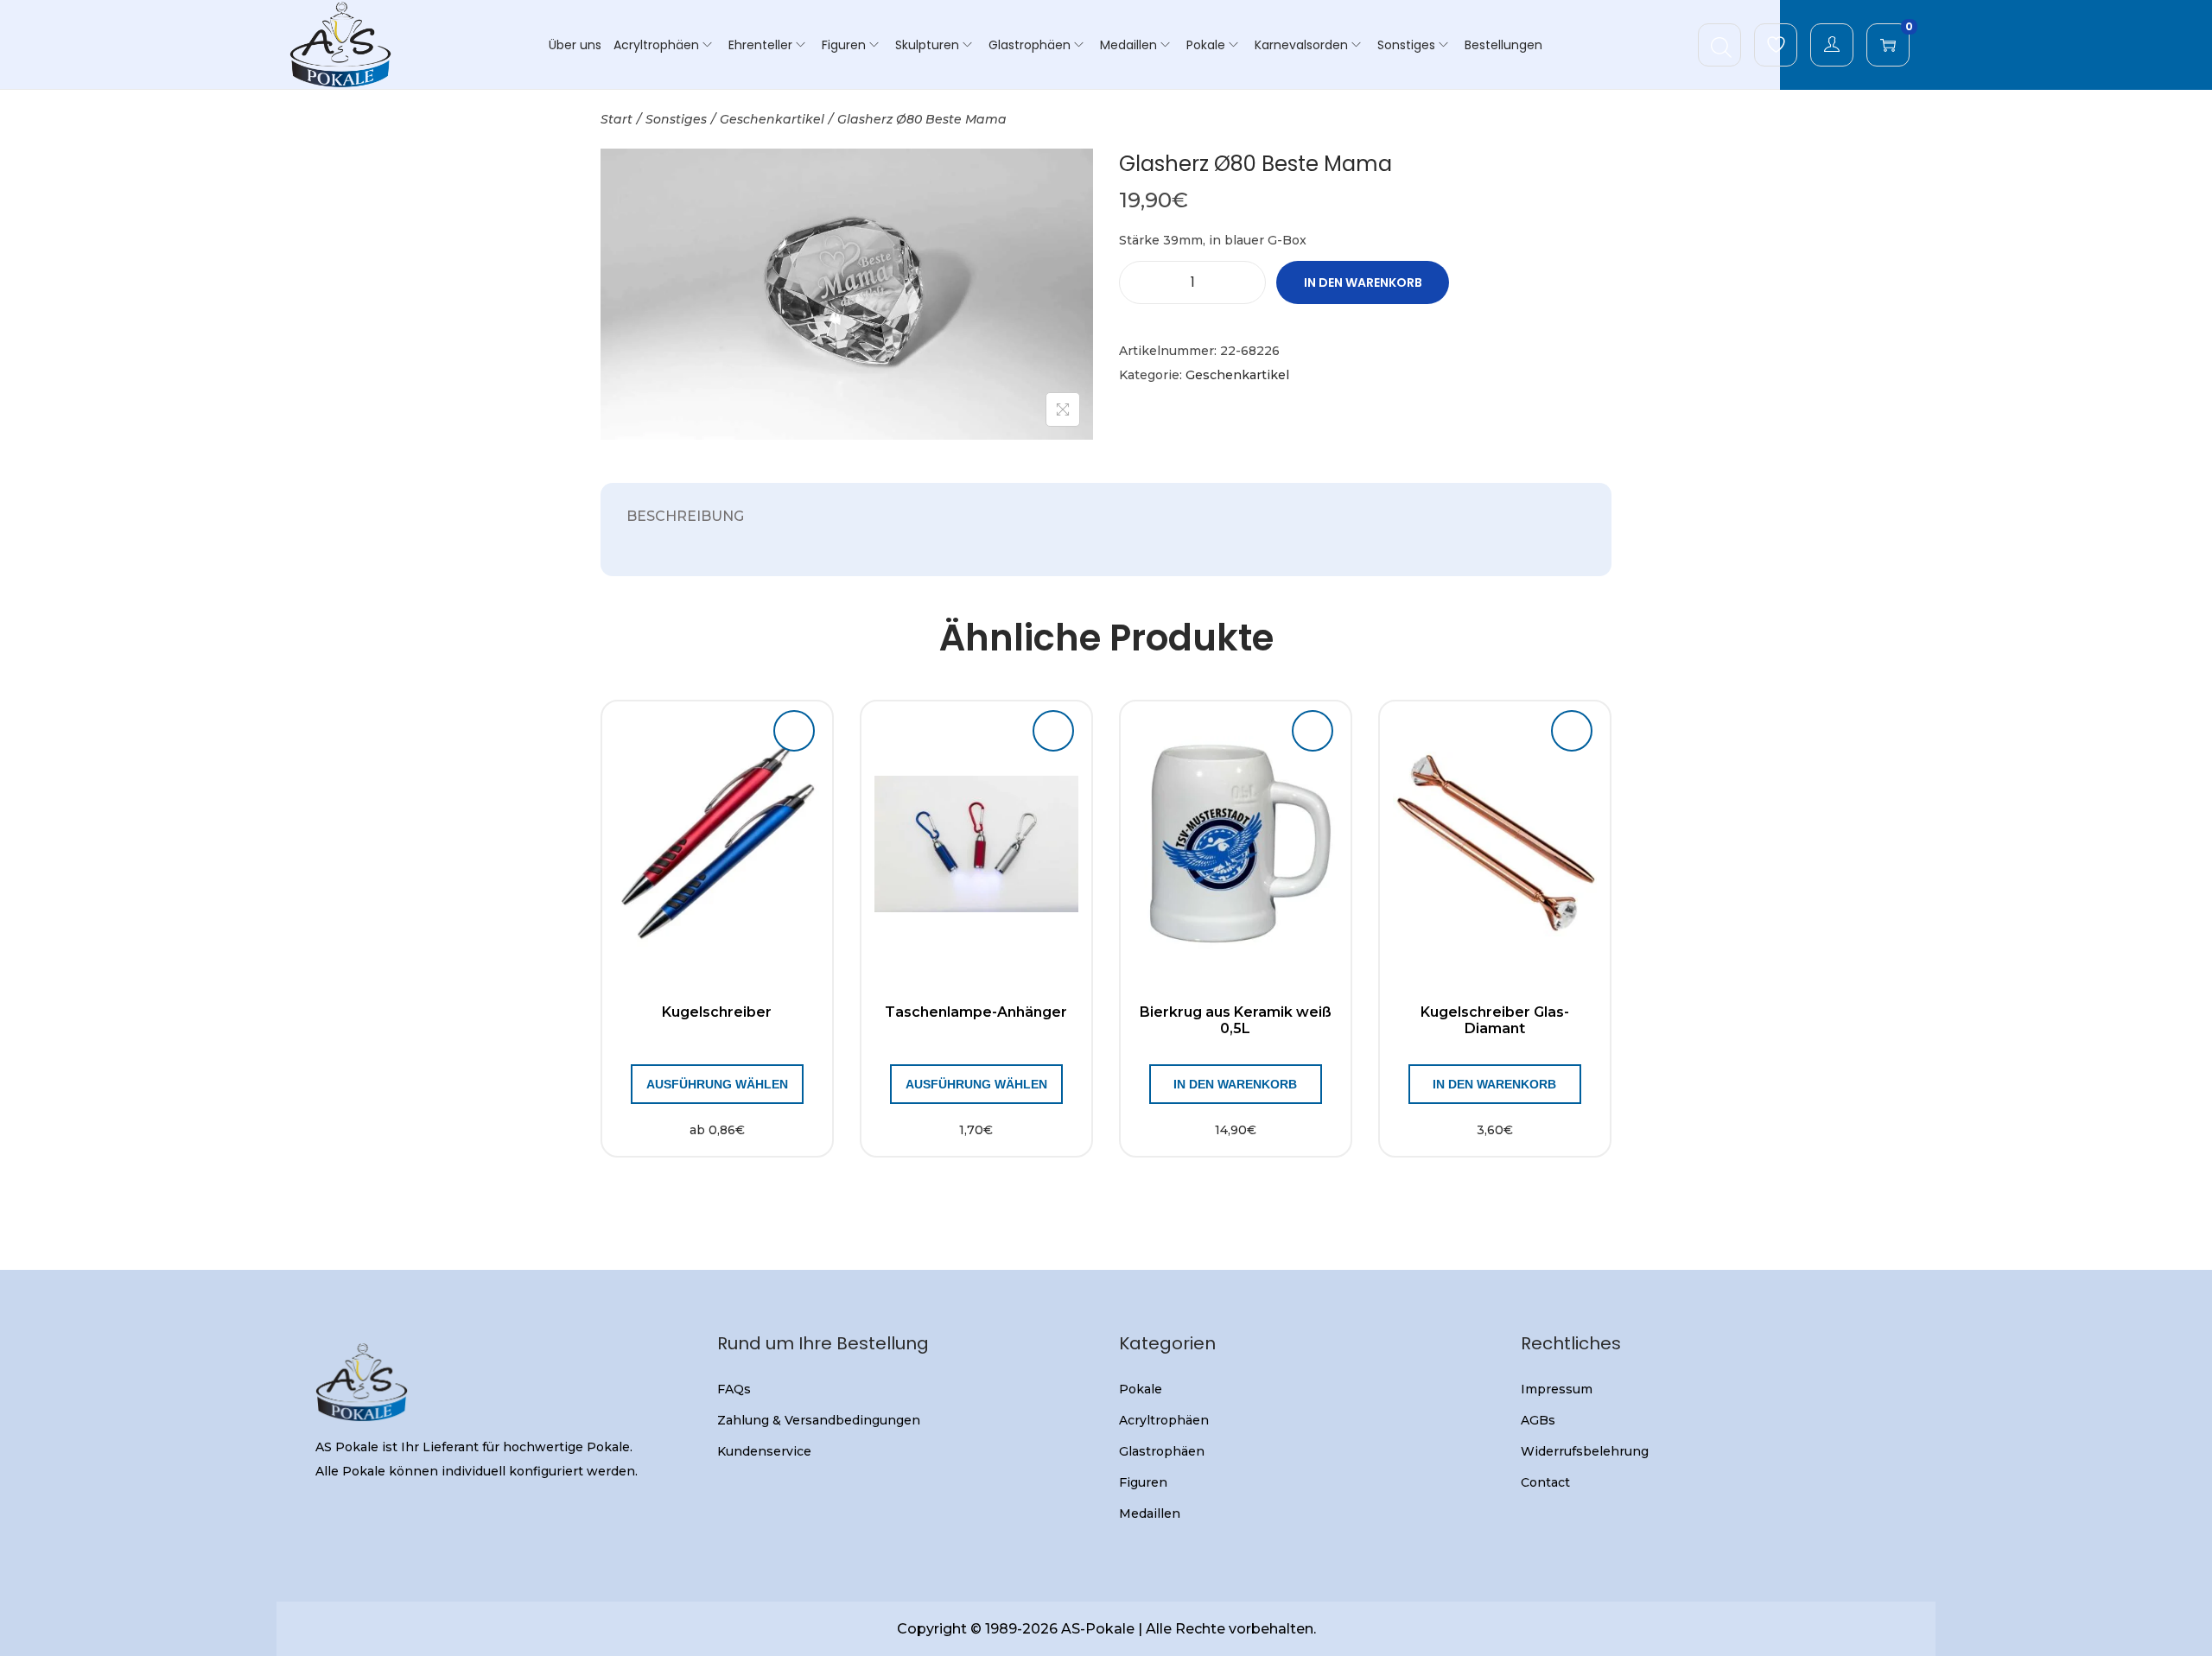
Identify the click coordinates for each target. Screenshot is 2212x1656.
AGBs (1538, 1420)
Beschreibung (685, 516)
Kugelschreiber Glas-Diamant (1495, 1020)
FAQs (734, 1389)
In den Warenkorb (1363, 282)
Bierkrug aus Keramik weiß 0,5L (1236, 1020)
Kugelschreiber (717, 1012)
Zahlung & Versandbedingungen (819, 1420)
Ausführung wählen (717, 1084)
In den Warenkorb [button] (1235, 1084)
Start (617, 119)
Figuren (1143, 1482)
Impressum (1557, 1389)
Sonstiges (676, 119)
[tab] (685, 517)
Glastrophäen (1162, 1451)
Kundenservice (764, 1451)
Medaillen (1150, 1513)
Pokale (1141, 1389)
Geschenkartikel (772, 119)
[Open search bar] (1721, 44)
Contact (1545, 1482)
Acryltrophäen (1164, 1420)
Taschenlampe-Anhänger (976, 1012)
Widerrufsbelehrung (1585, 1451)
